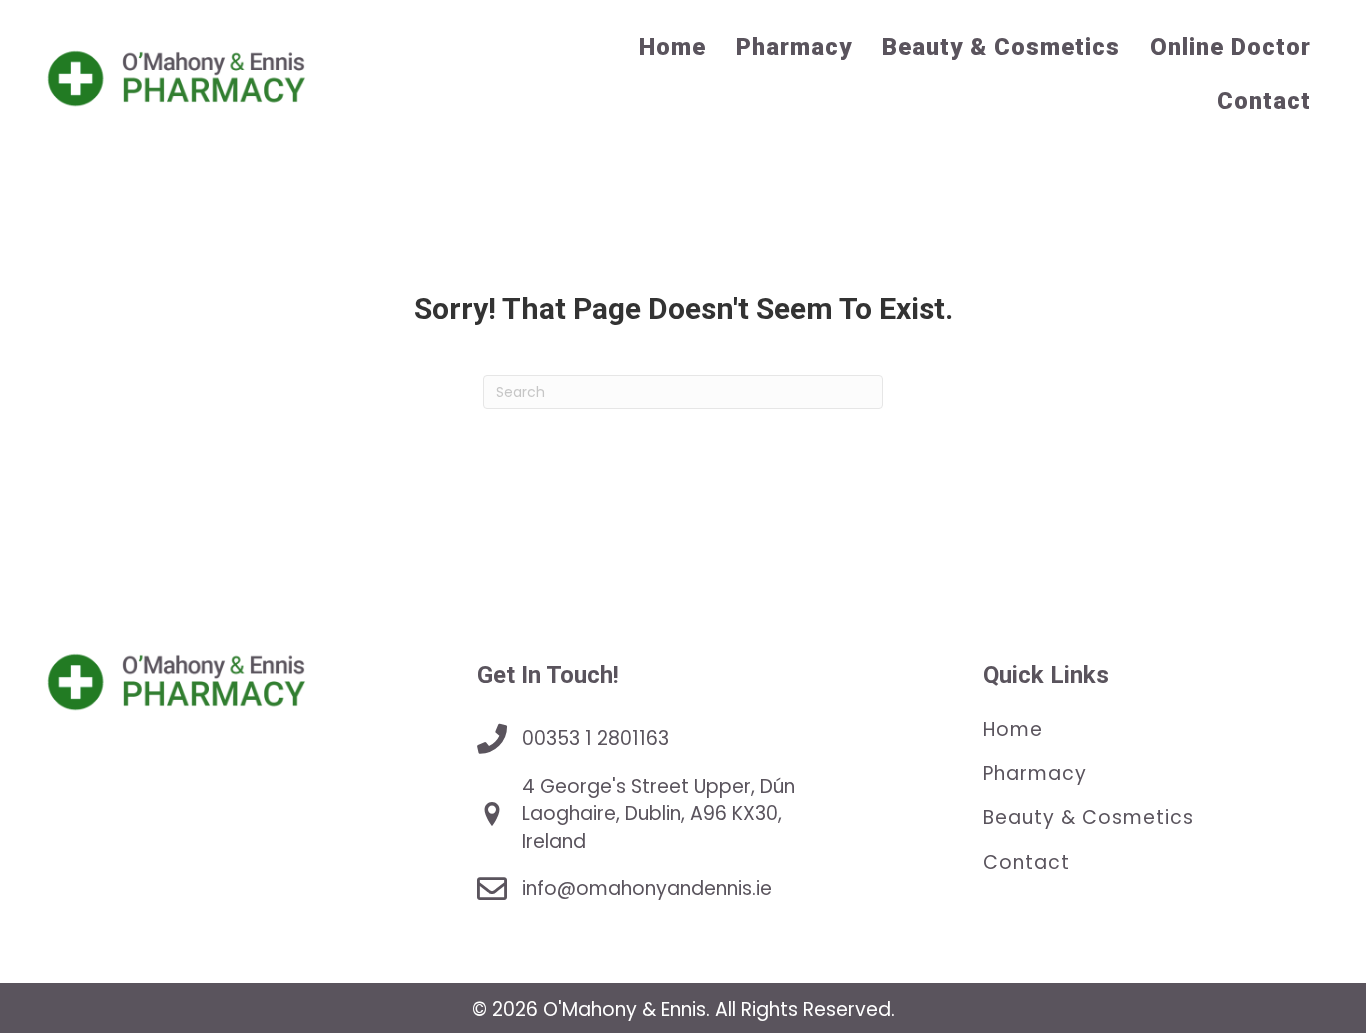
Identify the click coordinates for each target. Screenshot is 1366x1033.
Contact (1026, 861)
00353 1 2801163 (595, 738)
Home (1013, 729)
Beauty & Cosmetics (1088, 817)
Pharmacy (1035, 773)
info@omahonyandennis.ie (647, 888)
